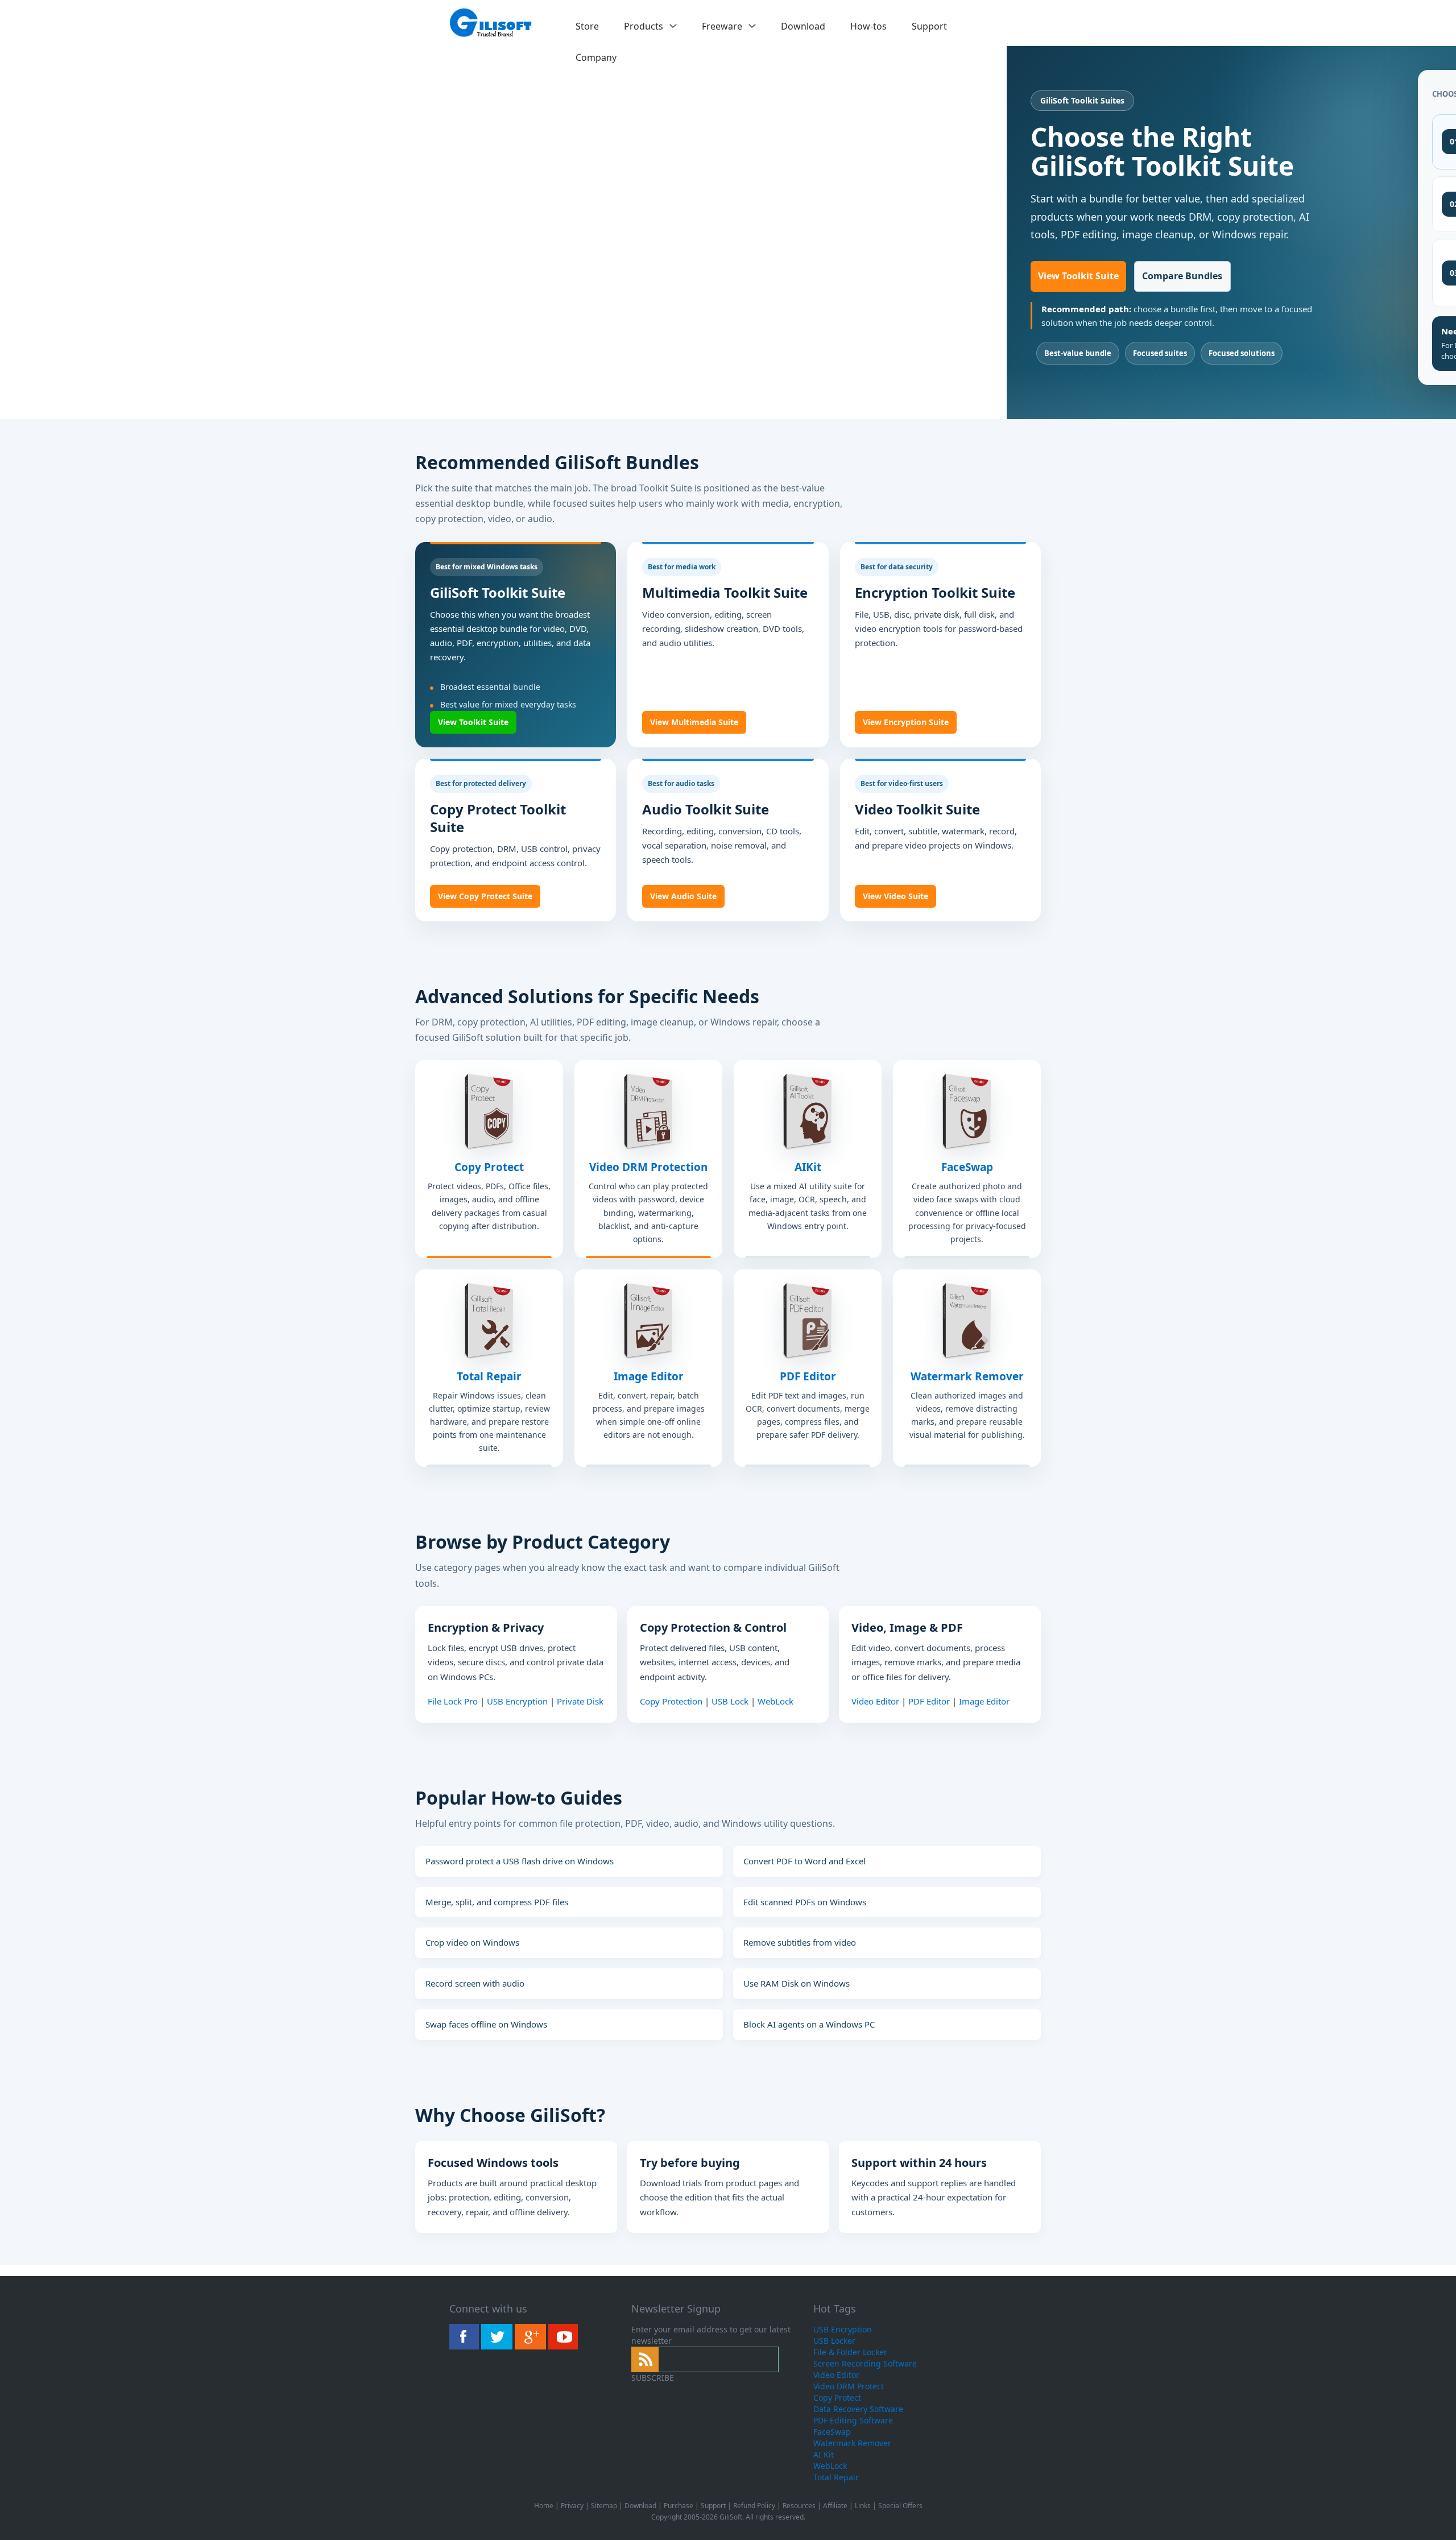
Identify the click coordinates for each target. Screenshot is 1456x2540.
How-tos (868, 26)
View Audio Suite (683, 896)
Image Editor (649, 1376)
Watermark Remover (967, 1376)
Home (544, 2506)
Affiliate (835, 2506)
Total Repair (489, 1376)
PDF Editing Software (853, 2420)
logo (491, 23)
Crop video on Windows (472, 1942)
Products (644, 26)
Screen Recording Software (865, 2363)
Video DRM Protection (648, 1167)
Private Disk (580, 1701)
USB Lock (730, 1701)
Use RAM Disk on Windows (797, 1983)
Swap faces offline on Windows (486, 2024)
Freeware (722, 26)
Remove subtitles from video (800, 1942)
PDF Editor (808, 1376)
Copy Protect (489, 1167)
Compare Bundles (1182, 276)
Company (596, 57)
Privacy (572, 2506)
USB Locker (834, 2341)
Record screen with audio (475, 1983)
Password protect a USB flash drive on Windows (520, 1861)
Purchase (679, 2506)
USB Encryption (517, 1701)
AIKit (808, 1167)
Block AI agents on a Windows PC (809, 2024)
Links (863, 2506)
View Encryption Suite (906, 722)
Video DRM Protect (849, 2386)
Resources (799, 2506)
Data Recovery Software (858, 2409)
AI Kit (824, 2454)
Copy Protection (671, 1701)
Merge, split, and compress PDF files (497, 1902)
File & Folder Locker (850, 2352)
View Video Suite (895, 896)
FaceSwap (967, 1167)
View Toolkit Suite (1078, 276)
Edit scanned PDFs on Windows (805, 1902)
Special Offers (900, 2506)
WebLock (775, 1701)
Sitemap (604, 2506)
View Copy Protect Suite (485, 896)
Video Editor (875, 1701)
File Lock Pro (453, 1701)
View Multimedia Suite (694, 722)
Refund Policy (754, 2506)
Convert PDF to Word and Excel (804, 1861)
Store (587, 26)
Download (803, 26)
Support (929, 26)
